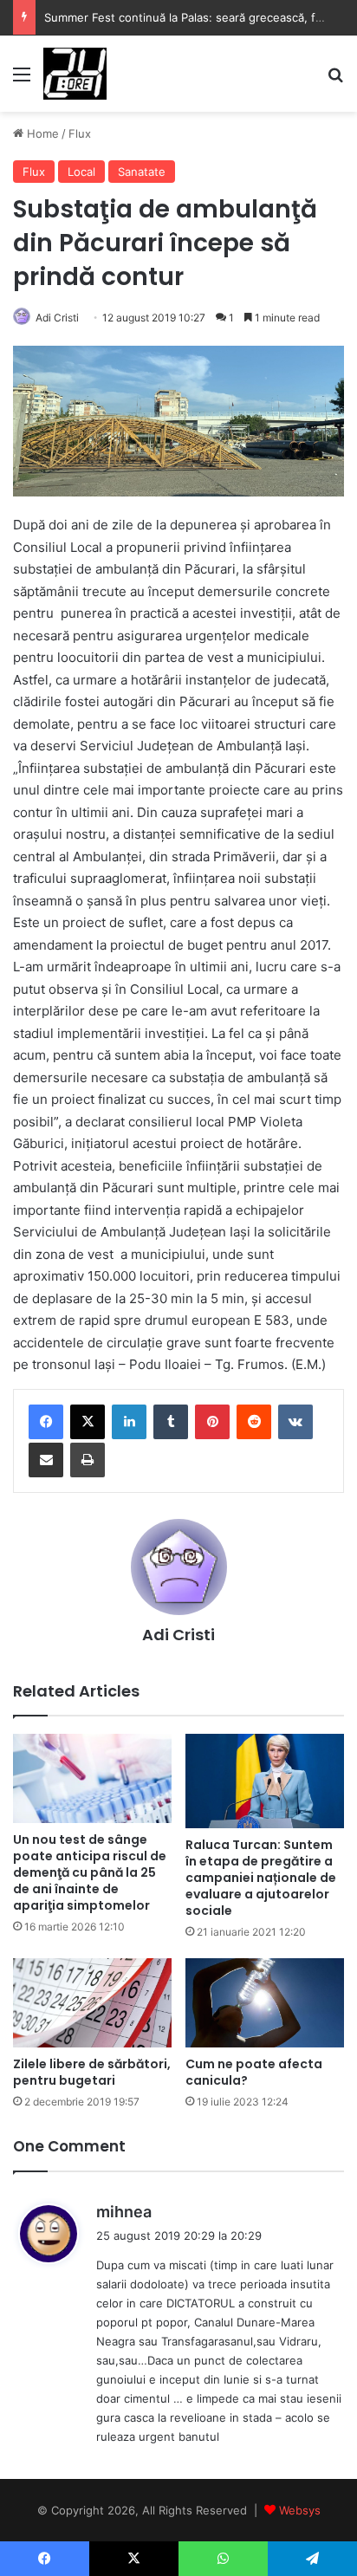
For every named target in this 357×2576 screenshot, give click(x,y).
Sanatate (142, 172)
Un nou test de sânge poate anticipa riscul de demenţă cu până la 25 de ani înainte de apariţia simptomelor (90, 1872)
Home (41, 133)
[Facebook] (46, 1422)
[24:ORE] (75, 74)
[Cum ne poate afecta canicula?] (265, 2003)
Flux (80, 133)
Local (81, 172)
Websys (300, 2510)
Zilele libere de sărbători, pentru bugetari (92, 2072)
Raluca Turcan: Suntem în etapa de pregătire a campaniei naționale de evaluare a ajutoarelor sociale (261, 1878)
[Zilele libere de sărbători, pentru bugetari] (92, 2003)
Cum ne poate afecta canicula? (254, 2072)
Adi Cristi (57, 318)
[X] (88, 1422)
